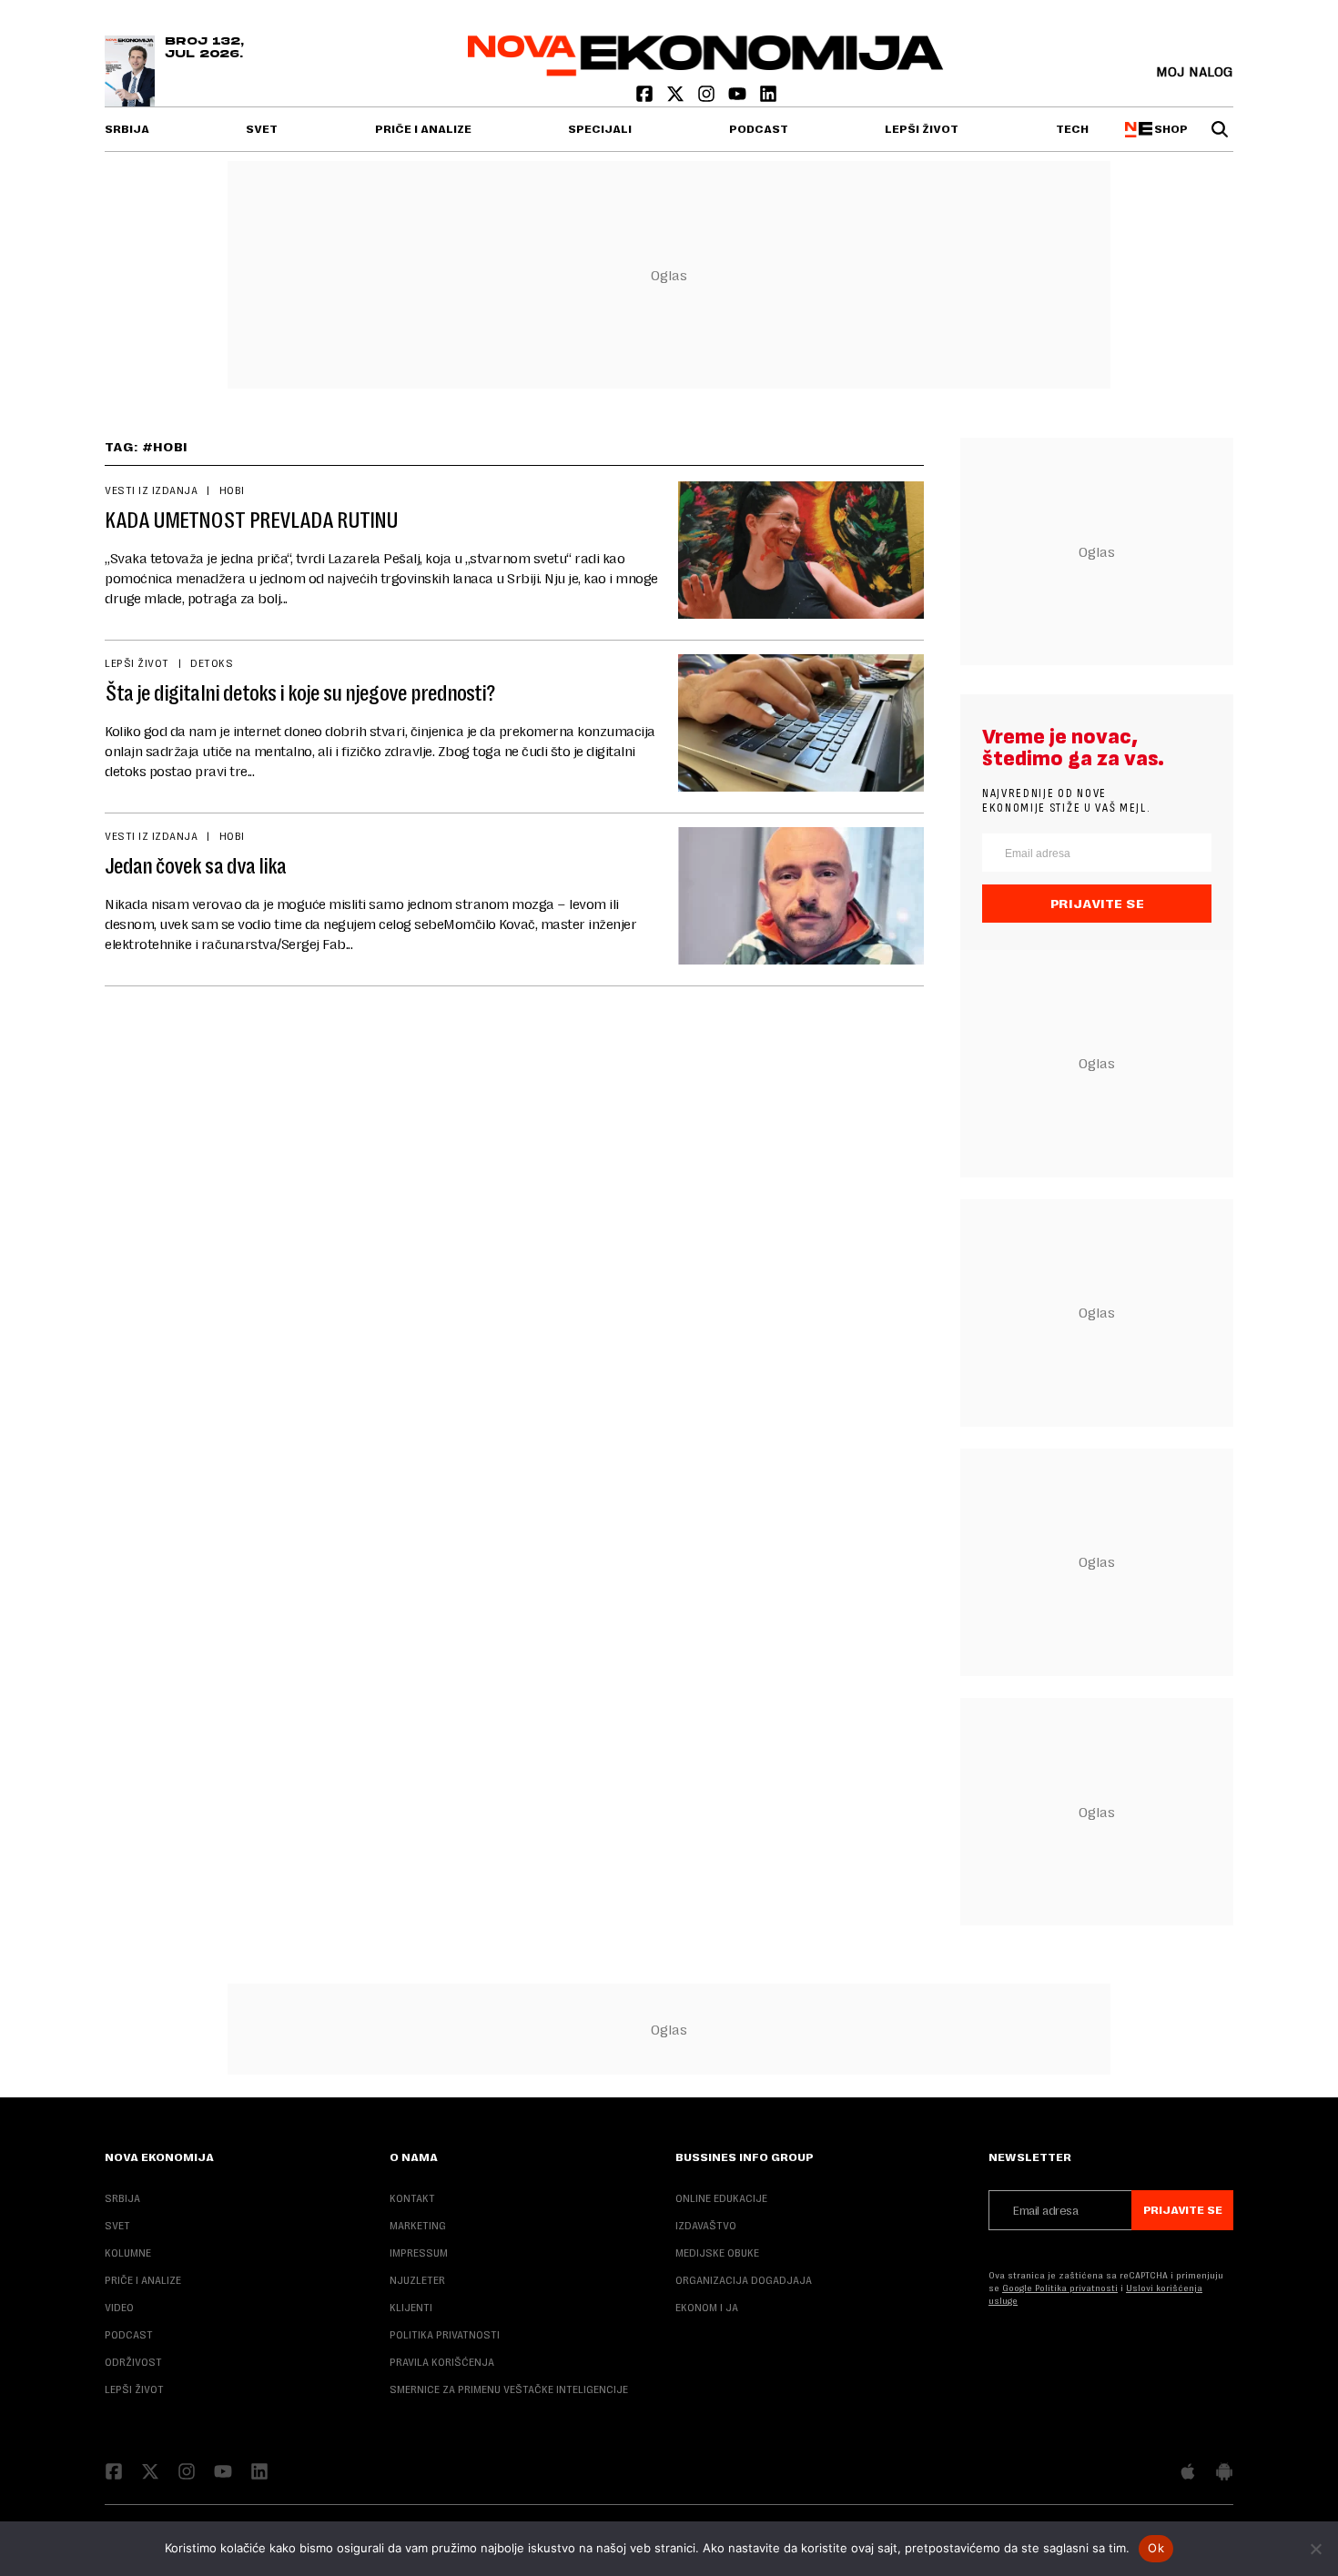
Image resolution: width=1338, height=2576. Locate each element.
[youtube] (739, 98)
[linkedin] (768, 98)
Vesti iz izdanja (151, 490)
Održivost (133, 2362)
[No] (1315, 2549)
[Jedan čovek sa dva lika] (801, 896)
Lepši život (922, 129)
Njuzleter (417, 2280)
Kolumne (128, 2253)
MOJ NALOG (1195, 71)
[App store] (1188, 2473)
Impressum (419, 2253)
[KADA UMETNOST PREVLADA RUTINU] (801, 550)
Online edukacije (721, 2198)
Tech (1072, 129)
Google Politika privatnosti (1060, 2288)
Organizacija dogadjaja (744, 2280)
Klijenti (411, 2308)
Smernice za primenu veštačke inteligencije (509, 2389)
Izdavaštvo (706, 2226)
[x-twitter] (677, 98)
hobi (232, 490)
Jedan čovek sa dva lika (195, 866)
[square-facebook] (646, 98)
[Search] (1220, 129)
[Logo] (706, 71)
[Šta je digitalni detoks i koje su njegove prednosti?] (801, 723)
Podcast (759, 129)
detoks (212, 663)
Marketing (418, 2226)
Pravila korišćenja (442, 2362)
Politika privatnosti (445, 2335)
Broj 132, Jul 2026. (204, 48)
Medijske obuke (717, 2253)
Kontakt (412, 2198)
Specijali (600, 129)
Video (119, 2308)
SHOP (1169, 129)
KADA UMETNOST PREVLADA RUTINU (251, 520)
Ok (1156, 2548)
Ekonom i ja (707, 2308)
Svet (262, 129)
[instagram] (708, 98)
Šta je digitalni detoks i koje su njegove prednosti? (300, 693)
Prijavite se (1097, 904)
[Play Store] (1224, 2473)
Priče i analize (423, 129)
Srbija (127, 129)
